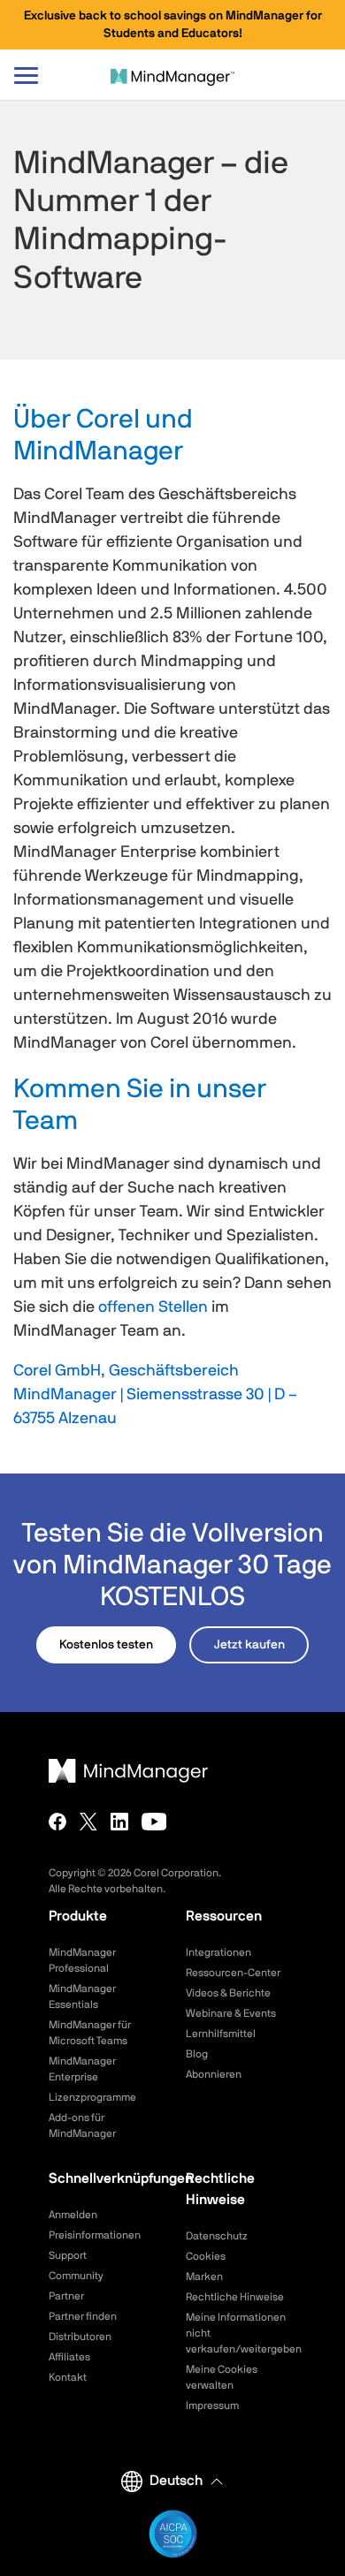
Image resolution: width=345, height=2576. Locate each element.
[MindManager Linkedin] (119, 1822)
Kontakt (68, 2377)
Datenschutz (217, 2236)
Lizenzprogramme (92, 2097)
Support (68, 2255)
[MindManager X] (88, 1822)
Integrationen (218, 1952)
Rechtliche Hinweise (235, 2297)
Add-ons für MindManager (82, 2125)
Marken (204, 2277)
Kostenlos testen (106, 1645)
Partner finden (83, 2316)
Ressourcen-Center (233, 1973)
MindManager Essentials (82, 1996)
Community (76, 2276)
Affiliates (69, 2357)
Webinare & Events (231, 2013)
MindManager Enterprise (82, 2069)
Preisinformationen (95, 2235)
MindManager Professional (82, 1960)
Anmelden (73, 2215)
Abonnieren (214, 2074)
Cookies (206, 2256)
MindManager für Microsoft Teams (90, 2033)
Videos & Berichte (228, 1993)
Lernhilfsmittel (221, 2034)
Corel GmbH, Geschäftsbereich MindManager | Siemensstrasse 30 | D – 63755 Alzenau (155, 1395)
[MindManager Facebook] (57, 1822)
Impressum (212, 2406)
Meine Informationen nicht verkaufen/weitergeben (241, 2333)
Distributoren (80, 2337)
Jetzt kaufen (249, 1645)
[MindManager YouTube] (154, 1822)
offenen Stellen (153, 1307)
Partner (66, 2296)
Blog (197, 2054)
